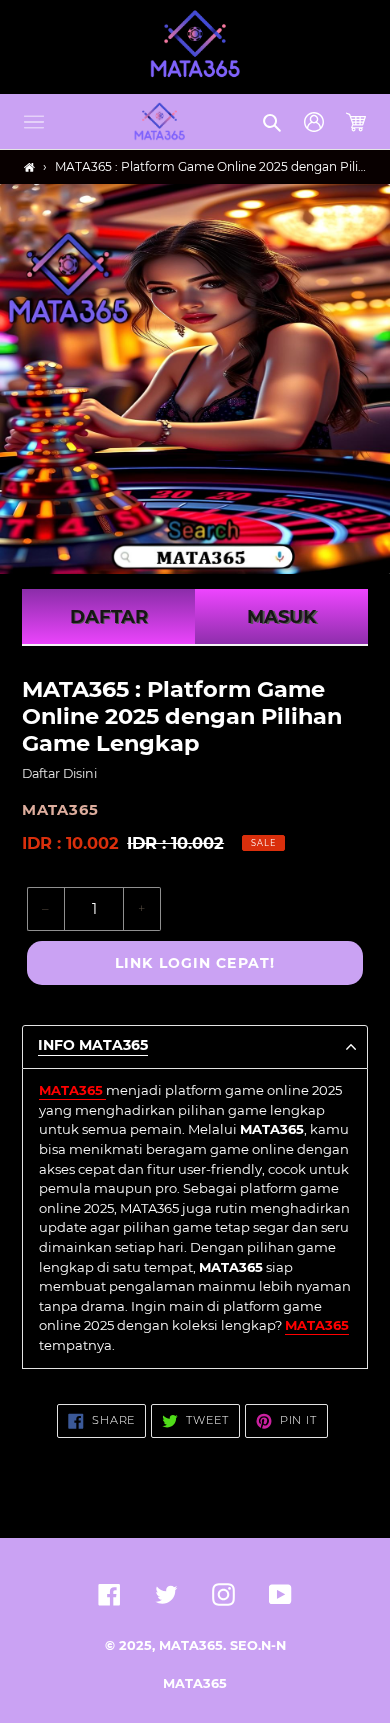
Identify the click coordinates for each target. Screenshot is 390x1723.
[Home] (29, 167)
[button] (34, 122)
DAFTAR (109, 617)
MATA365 (195, 1683)
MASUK (281, 617)
